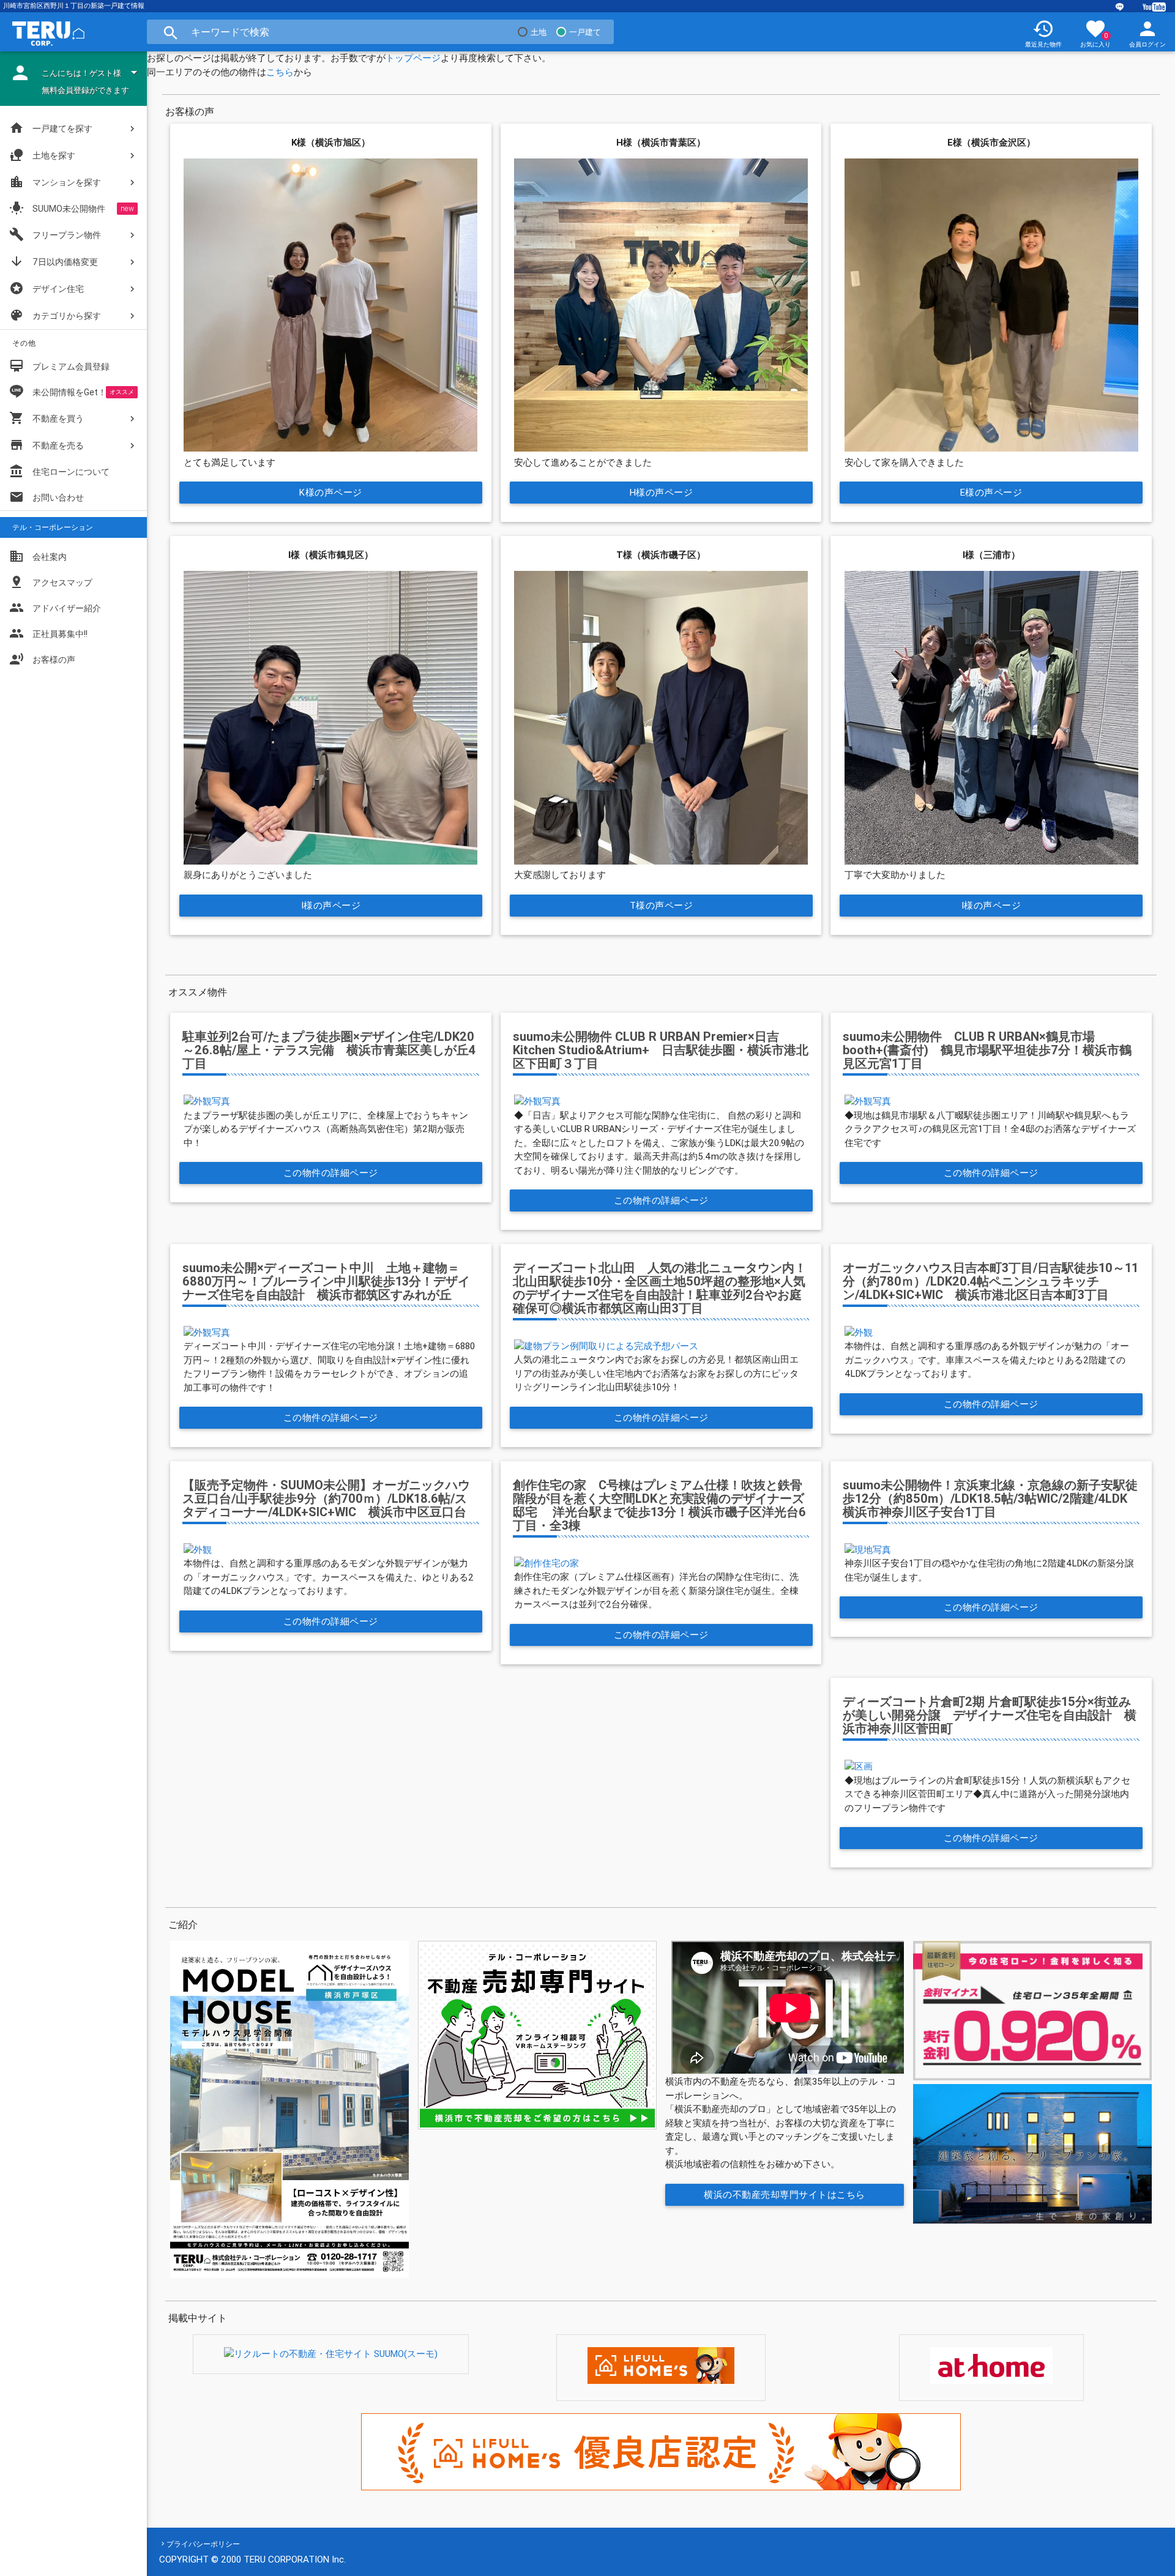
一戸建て (585, 32)
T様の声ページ (661, 905)
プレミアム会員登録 (59, 366)
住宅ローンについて (71, 472)
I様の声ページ (330, 905)
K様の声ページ (331, 492)
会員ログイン (1147, 33)
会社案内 (38, 556)
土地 (539, 32)
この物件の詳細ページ (331, 1173)
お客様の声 (42, 659)
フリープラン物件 (55, 234)
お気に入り (1095, 33)
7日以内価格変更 (54, 261)
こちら (280, 72)
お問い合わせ (47, 497)
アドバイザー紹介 (55, 608)
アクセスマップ (51, 582)
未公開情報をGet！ (69, 392)
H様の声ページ (661, 492)
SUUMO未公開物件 (57, 208)
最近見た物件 (1043, 33)
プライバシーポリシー (203, 2544)
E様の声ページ (991, 492)
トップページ (413, 58)
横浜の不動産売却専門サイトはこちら (785, 2194)
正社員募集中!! (48, 633)
